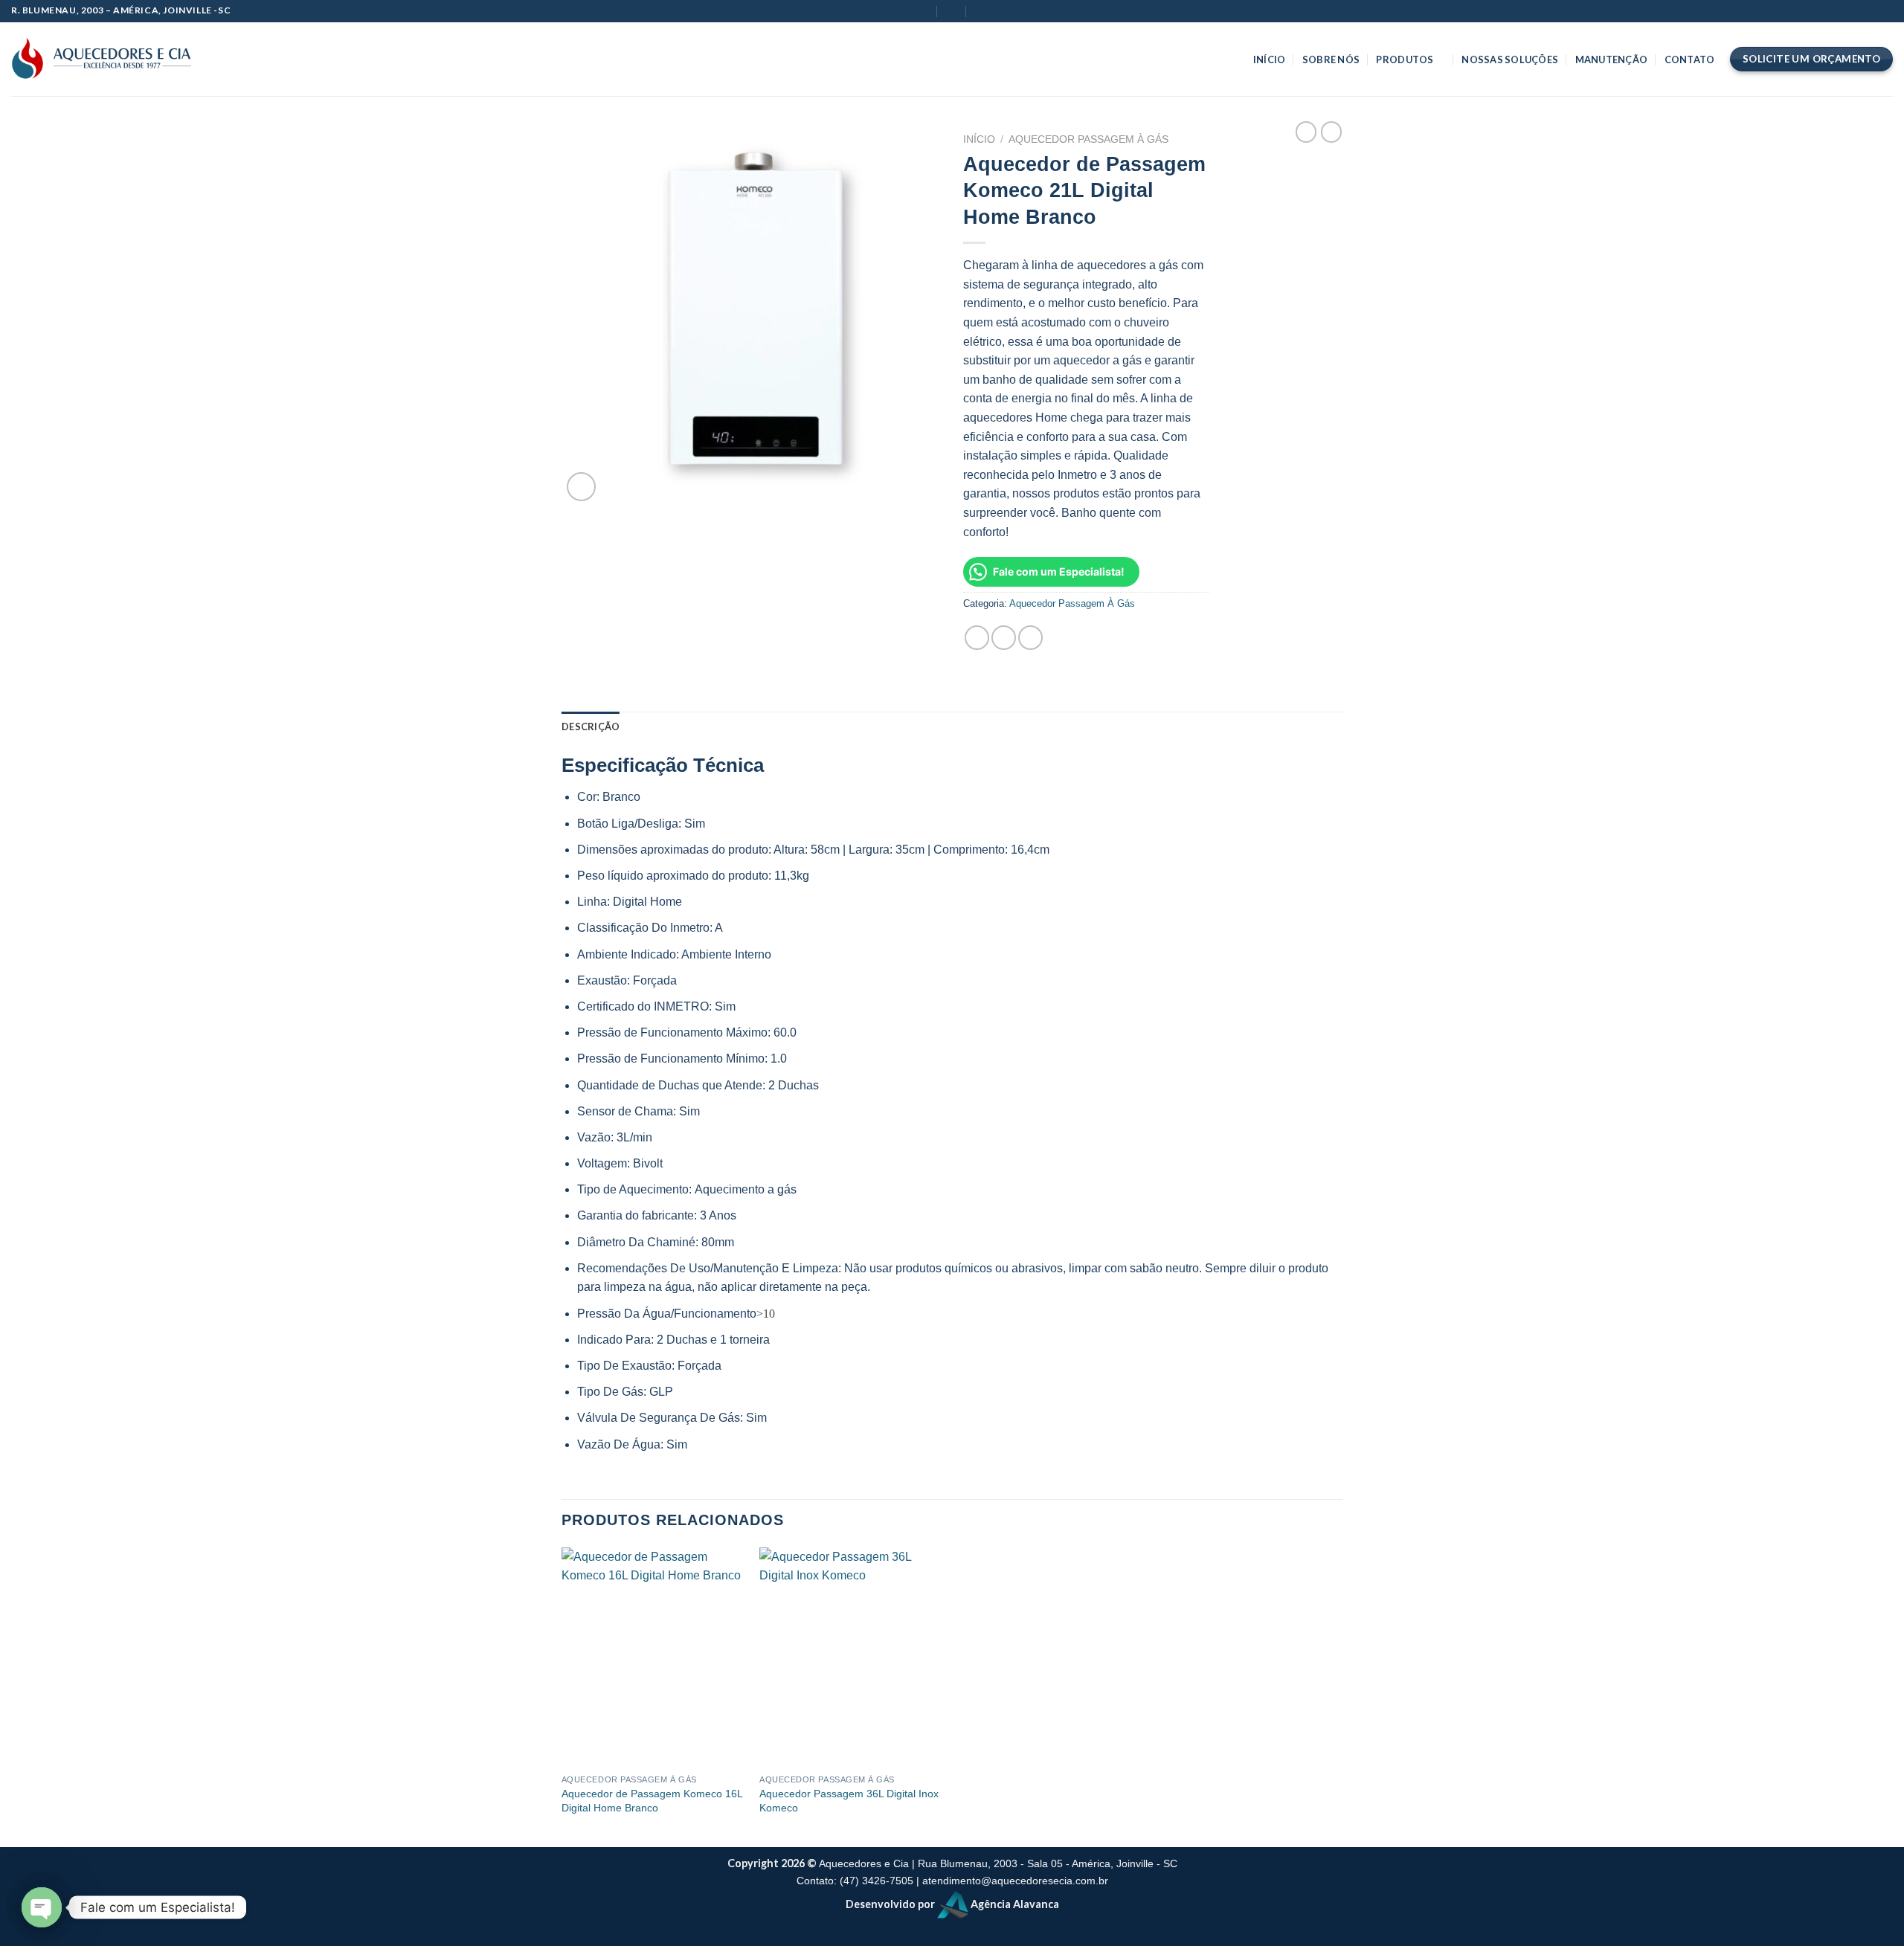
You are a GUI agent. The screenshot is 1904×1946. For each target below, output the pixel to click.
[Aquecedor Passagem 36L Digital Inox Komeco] (851, 1657)
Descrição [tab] (591, 726)
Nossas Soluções (1510, 59)
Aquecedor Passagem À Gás (1088, 139)
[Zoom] (581, 487)
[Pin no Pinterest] (1030, 638)
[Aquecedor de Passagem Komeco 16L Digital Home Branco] (653, 1657)
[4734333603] (981, 11)
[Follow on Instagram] (242, 59)
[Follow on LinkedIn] (262, 59)
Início (1270, 59)
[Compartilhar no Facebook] (977, 638)
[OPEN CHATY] (42, 1907)
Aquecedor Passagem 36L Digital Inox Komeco (849, 1801)
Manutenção (1612, 59)
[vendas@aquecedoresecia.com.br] (923, 11)
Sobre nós (1331, 59)
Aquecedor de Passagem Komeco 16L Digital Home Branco (652, 1801)
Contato (1690, 59)
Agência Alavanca (1014, 1904)
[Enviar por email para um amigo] (1004, 638)
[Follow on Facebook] (223, 59)
